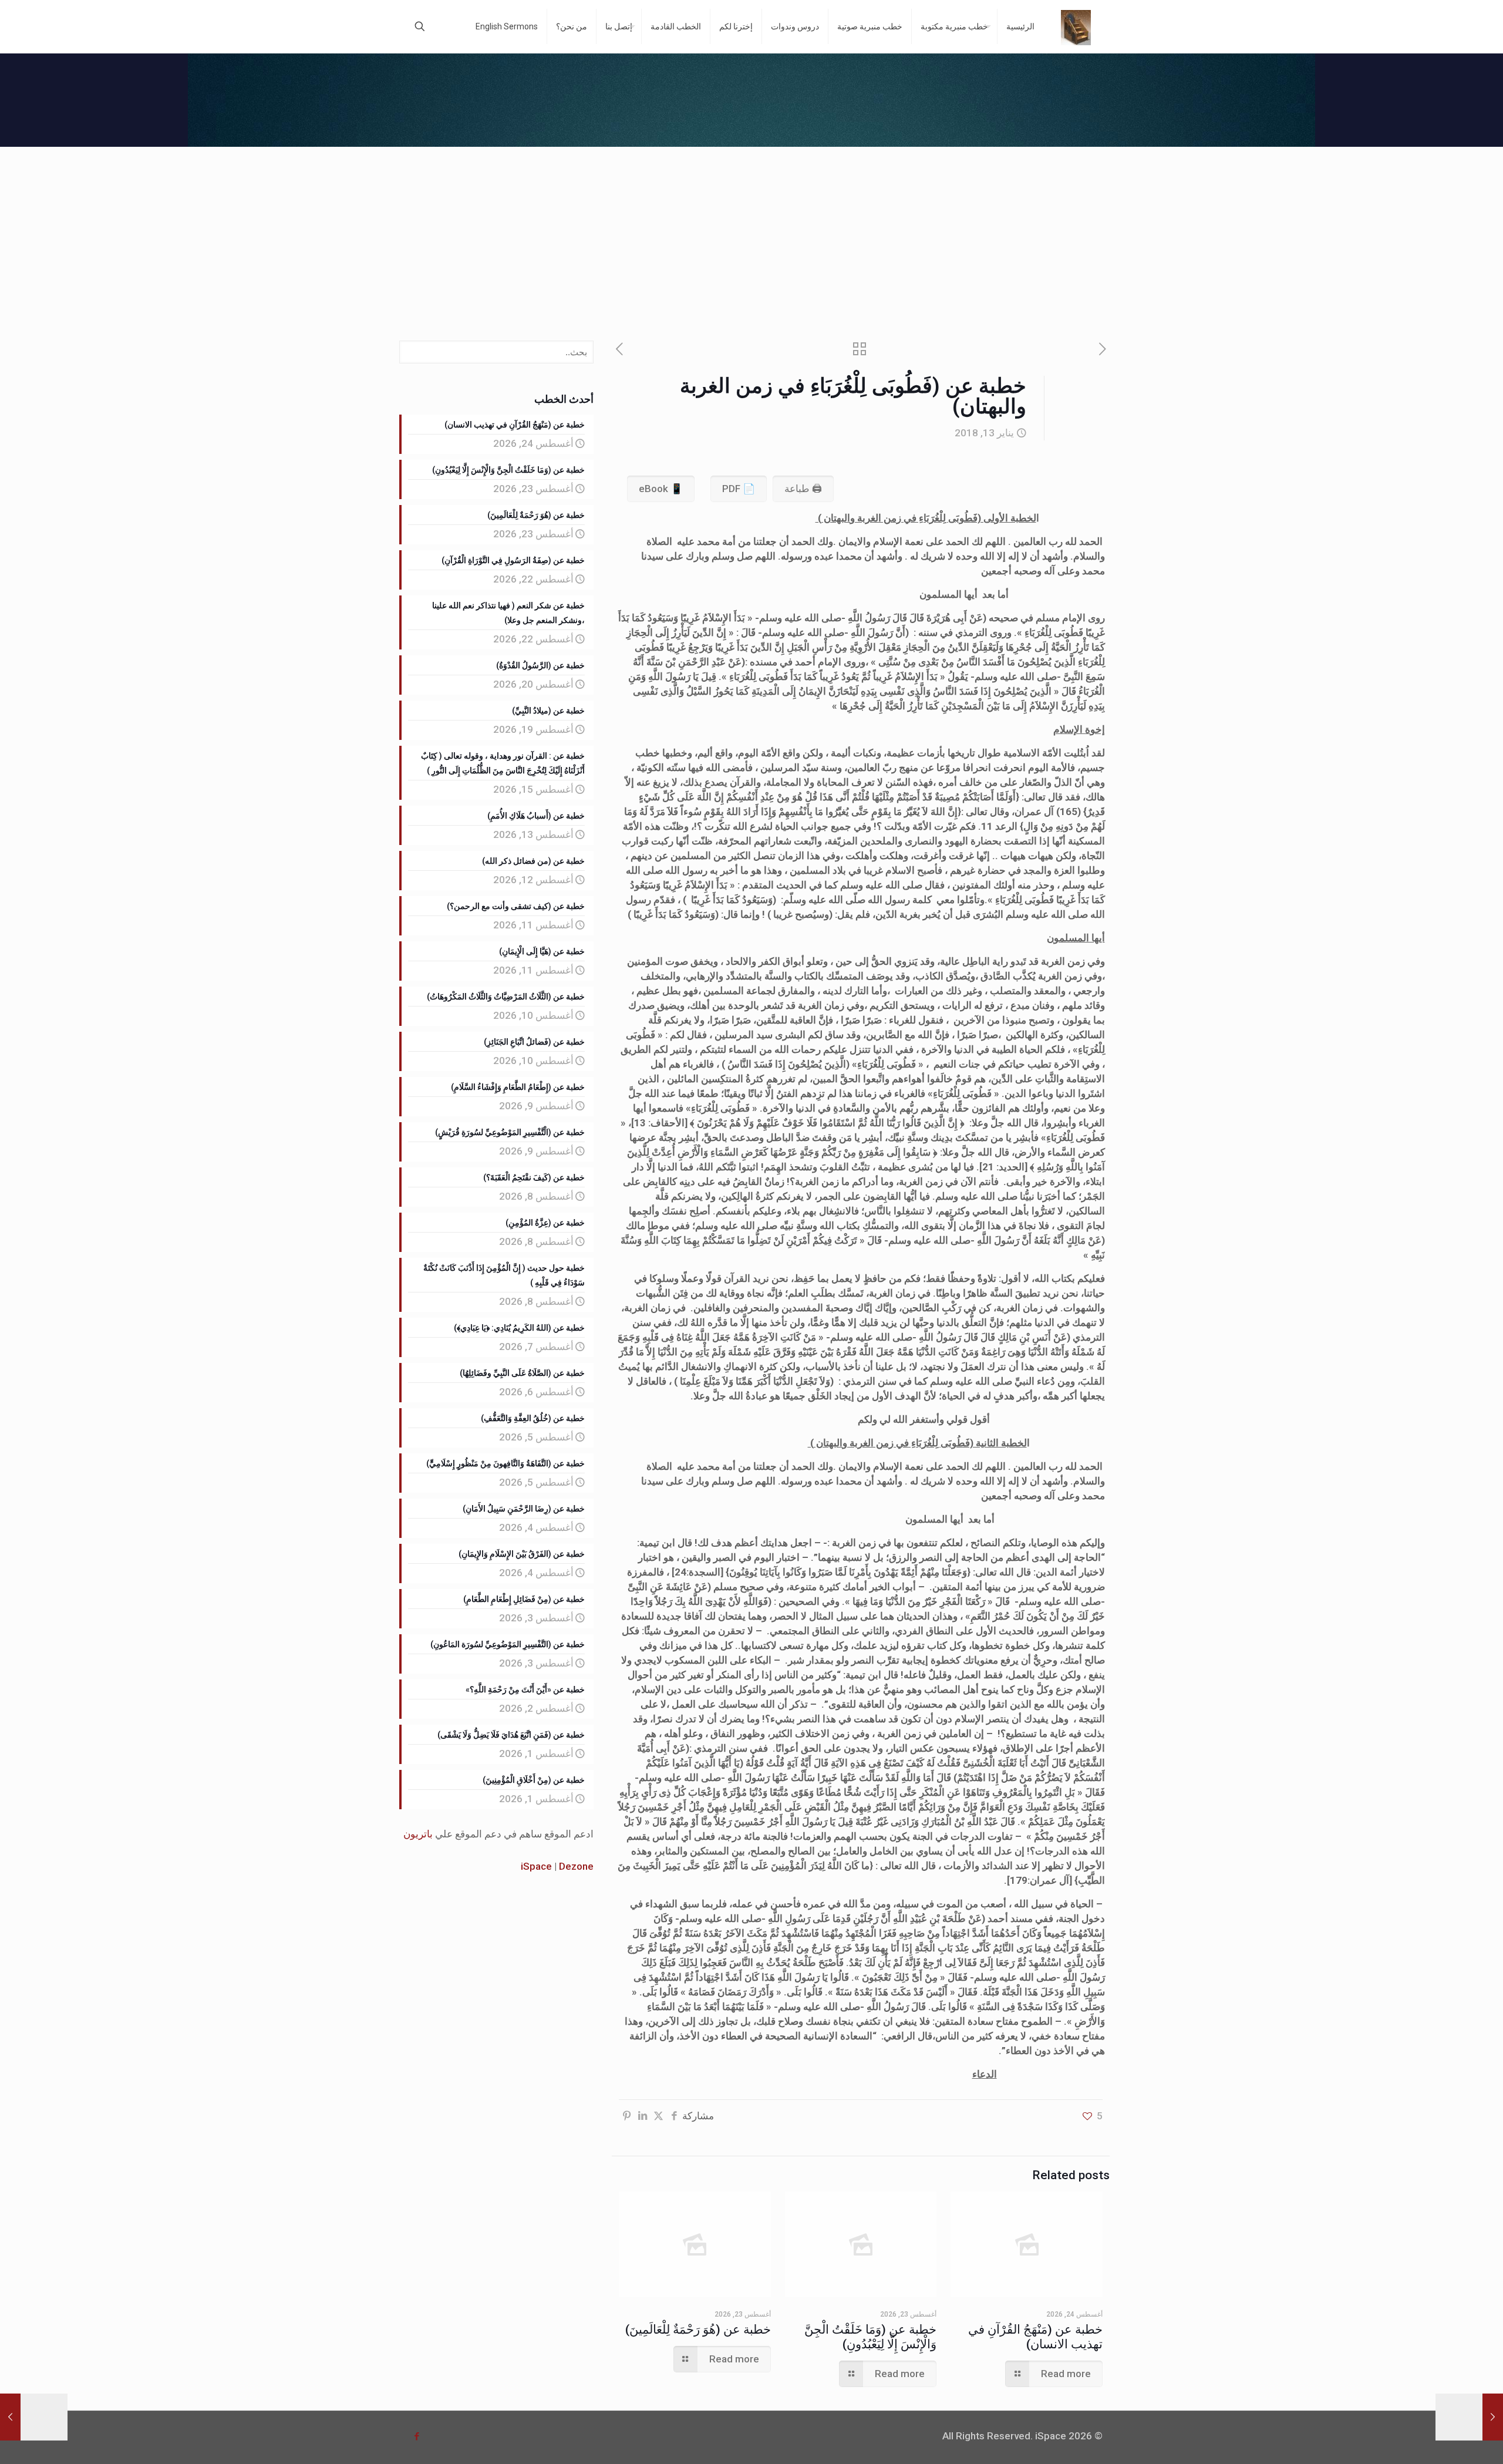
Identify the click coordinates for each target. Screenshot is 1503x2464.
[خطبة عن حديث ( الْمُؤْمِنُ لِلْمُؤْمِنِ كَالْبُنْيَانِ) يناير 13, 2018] (1469, 2417)
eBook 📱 (661, 489)
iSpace (536, 1866)
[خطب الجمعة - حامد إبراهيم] (1076, 26)
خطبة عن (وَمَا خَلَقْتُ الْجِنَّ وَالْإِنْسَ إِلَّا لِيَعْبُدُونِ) (870, 2337)
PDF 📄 (739, 489)
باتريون (418, 1834)
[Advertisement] (751, 235)
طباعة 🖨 (803, 489)
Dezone (576, 1866)
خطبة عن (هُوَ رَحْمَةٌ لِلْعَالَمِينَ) (698, 2330)
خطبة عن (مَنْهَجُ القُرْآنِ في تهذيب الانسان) (1035, 2337)
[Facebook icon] (417, 2436)
